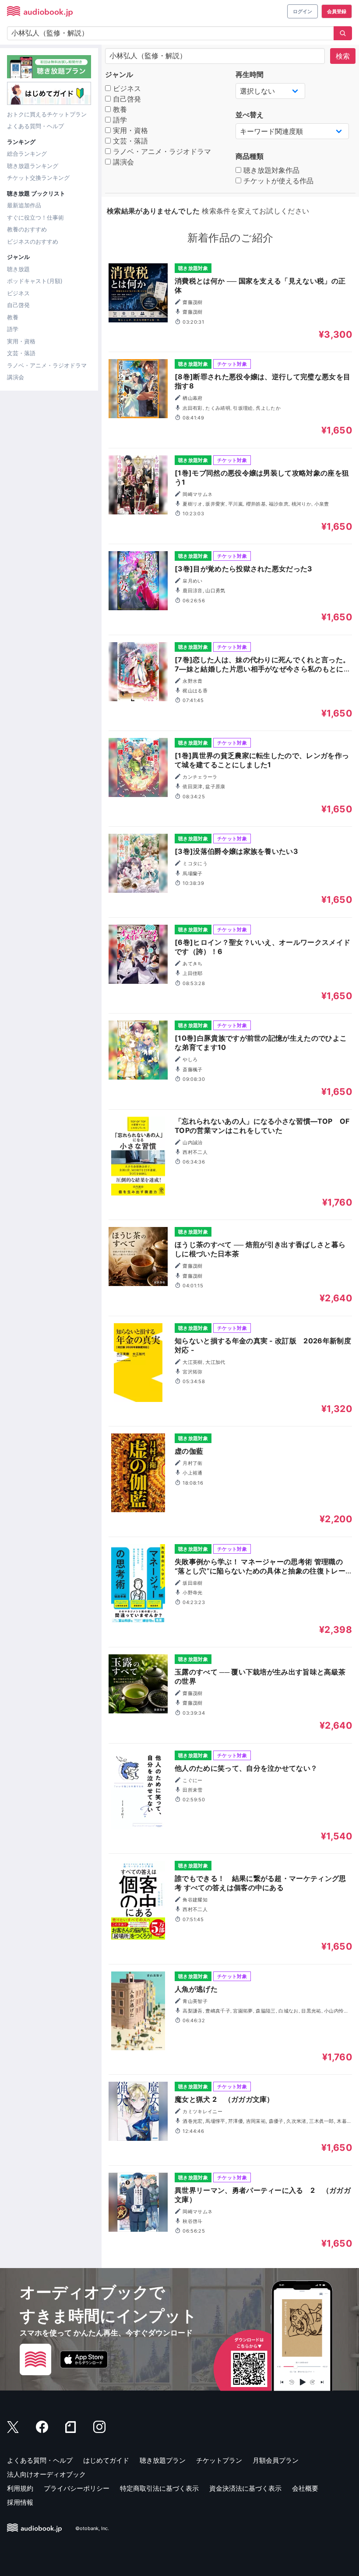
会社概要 (305, 2488)
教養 (13, 317)
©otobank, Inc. (92, 2528)
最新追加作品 (24, 205)
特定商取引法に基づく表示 (159, 2488)
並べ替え (250, 115)
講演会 (16, 377)
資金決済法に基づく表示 (245, 2488)
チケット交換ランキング (38, 178)
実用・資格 (21, 341)
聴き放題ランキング (33, 166)
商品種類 (250, 156)
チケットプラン (219, 2460)
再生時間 (250, 74)
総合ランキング (27, 154)
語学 (13, 329)
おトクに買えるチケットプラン (47, 114)
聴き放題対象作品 (270, 170)
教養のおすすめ (27, 229)
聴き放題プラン (163, 2460)
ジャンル (119, 74)
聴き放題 (18, 269)
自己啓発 (18, 305)
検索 (343, 56)
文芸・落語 (21, 353)
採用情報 (20, 2502)
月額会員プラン (276, 2460)
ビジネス (18, 293)
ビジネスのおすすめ (33, 241)
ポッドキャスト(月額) (35, 281)
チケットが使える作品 (277, 181)
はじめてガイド (106, 2460)
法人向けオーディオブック (46, 2474)
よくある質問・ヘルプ (35, 126)
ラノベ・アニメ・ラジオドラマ (47, 365)
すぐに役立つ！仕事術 (35, 217)
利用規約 (20, 2488)
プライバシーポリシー (77, 2488)
